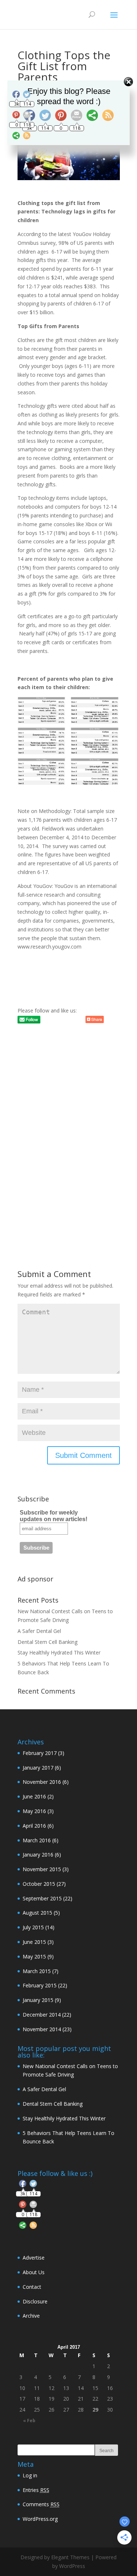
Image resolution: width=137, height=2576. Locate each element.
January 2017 (38, 1768)
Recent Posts (38, 1600)
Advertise (34, 2258)
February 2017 (40, 1753)
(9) (38, 1956)
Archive (31, 2316)
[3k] (23, 2185)
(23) (47, 2029)
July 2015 (33, 1927)
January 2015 (38, 2000)
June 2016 (34, 1796)
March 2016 (37, 1840)
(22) (47, 1898)
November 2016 (42, 1782)
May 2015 (34, 1956)
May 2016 (34, 1811)
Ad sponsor (35, 1579)
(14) (39, 1927)
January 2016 (38, 1855)
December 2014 (42, 2015)
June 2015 (34, 1942)
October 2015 (39, 1884)
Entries (36, 2490)
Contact (32, 2287)
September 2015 (42, 1898)
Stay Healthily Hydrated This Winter (59, 1652)
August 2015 (37, 1913)
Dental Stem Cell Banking (47, 1642)
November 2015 (42, 1869)
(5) (41, 1913)
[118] (33, 2206)
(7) (41, 1971)
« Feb (29, 2421)
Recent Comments (46, 1691)
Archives (31, 1742)
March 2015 (37, 1971)
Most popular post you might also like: (64, 2052)
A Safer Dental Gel (39, 1631)
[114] (33, 2185)
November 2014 (42, 2029)
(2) (38, 1796)
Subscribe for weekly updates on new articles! (54, 1516)
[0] (23, 2206)
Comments (41, 2504)
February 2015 (40, 1985)
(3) (43, 1753)
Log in (30, 2475)
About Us (34, 2272)
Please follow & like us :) (55, 2173)
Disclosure (35, 2301)
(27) (44, 1884)
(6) (42, 1768)
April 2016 (34, 1826)
